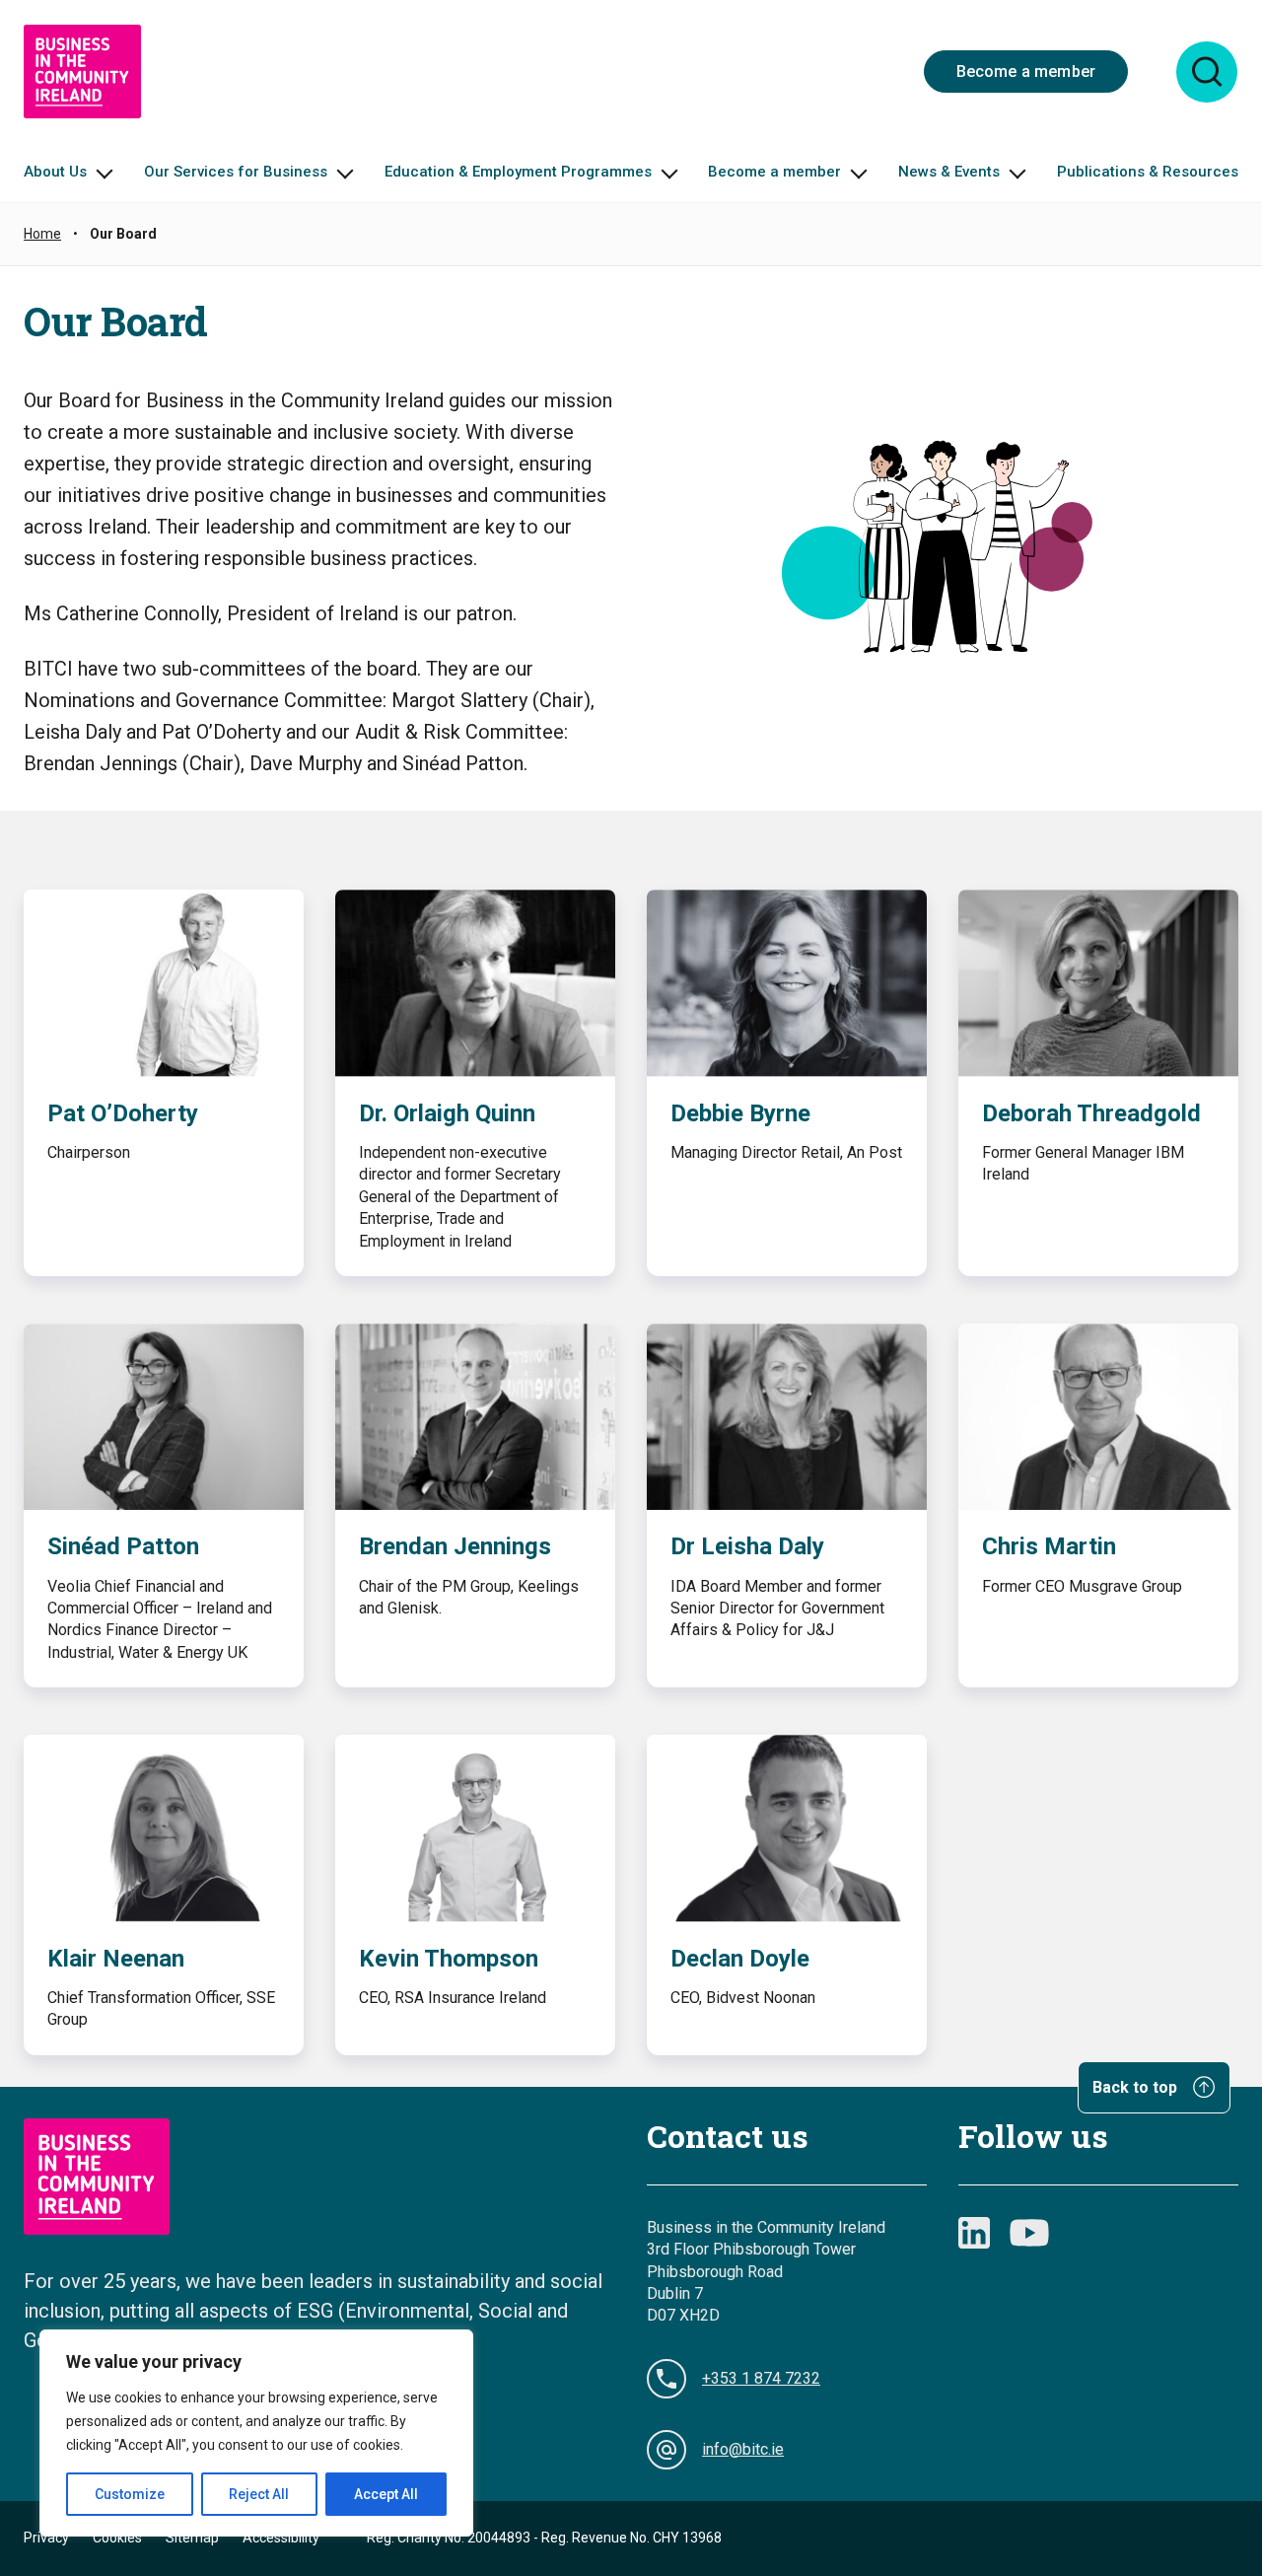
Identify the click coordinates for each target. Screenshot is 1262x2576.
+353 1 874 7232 (761, 2378)
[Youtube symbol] (1029, 2233)
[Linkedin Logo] (974, 2233)
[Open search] (1207, 72)
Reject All (259, 2494)
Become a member (1026, 72)
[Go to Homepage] (82, 72)
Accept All (386, 2494)
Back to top (1137, 2087)
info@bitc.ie (743, 2449)
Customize (130, 2494)
